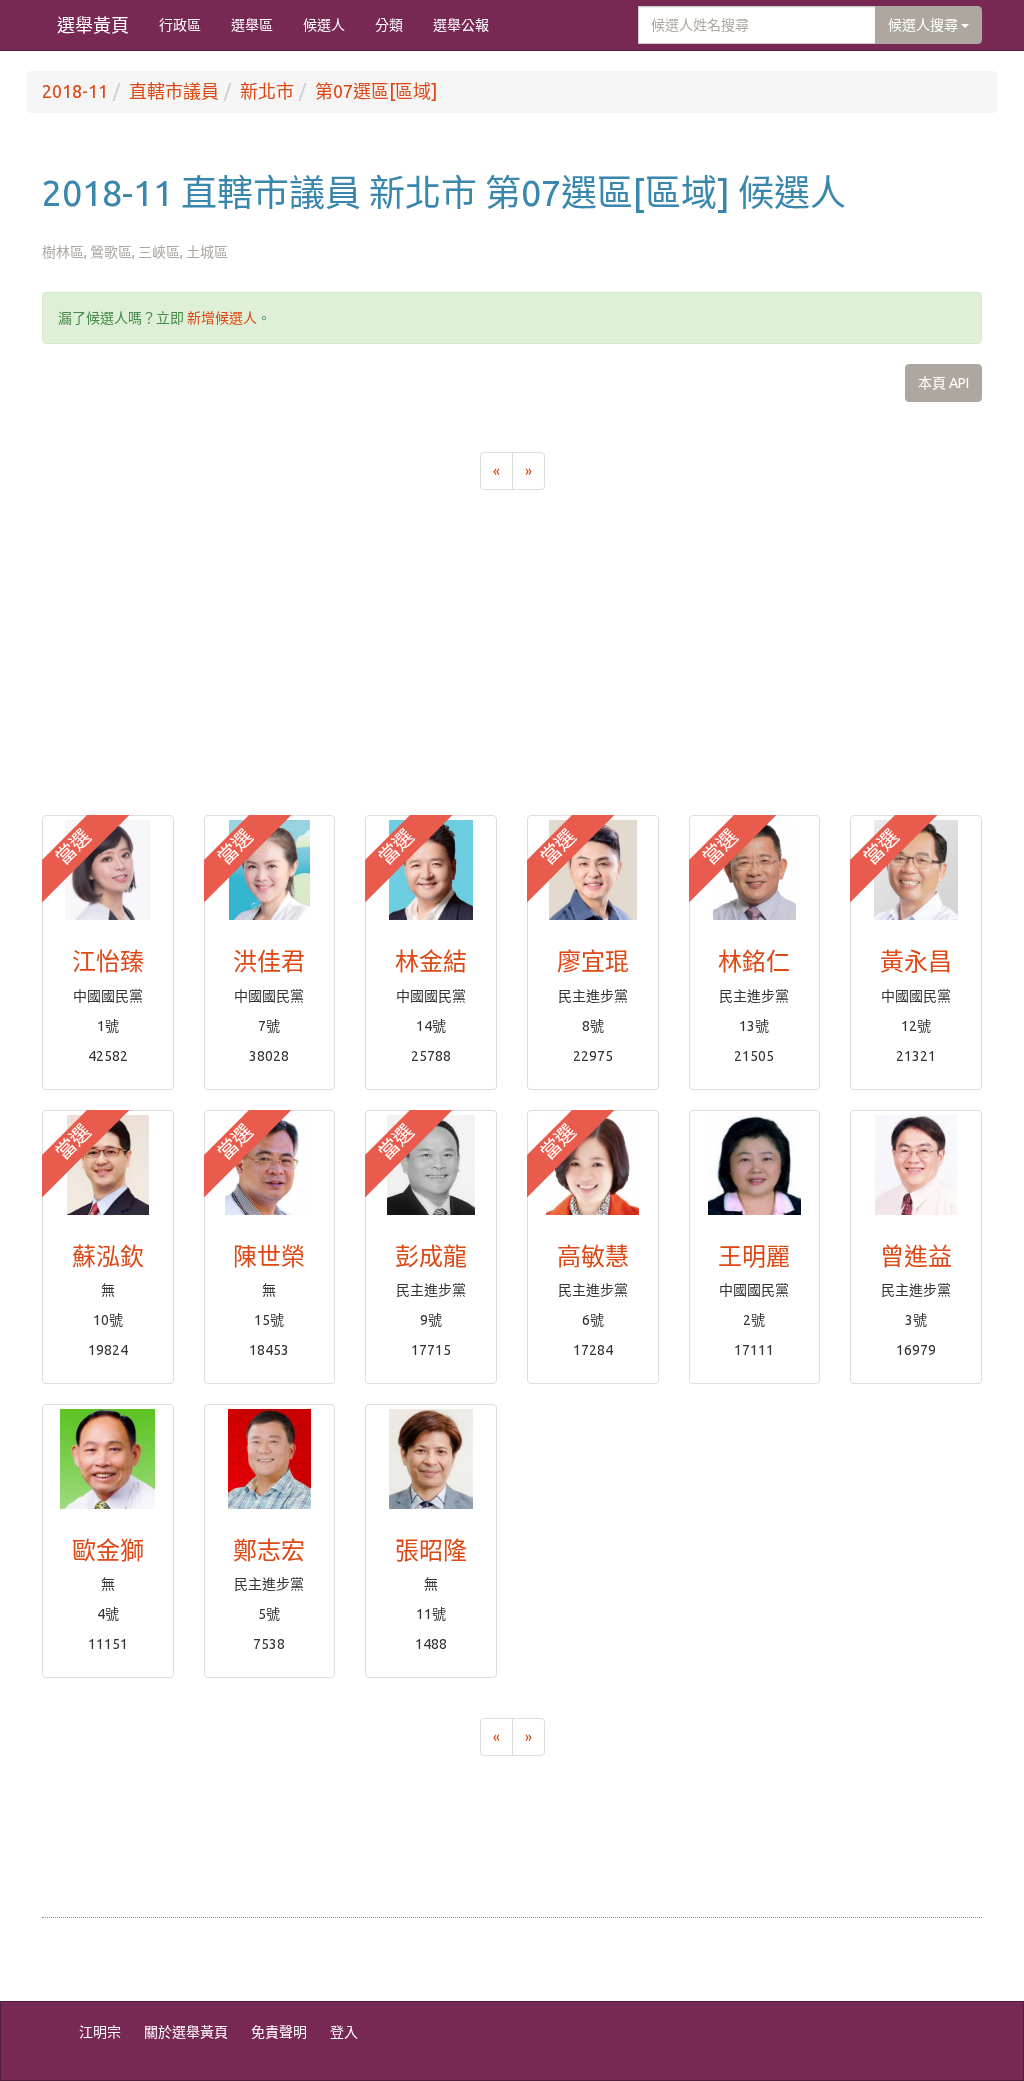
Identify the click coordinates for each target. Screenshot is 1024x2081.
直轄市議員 (174, 91)
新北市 (267, 91)
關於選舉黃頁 (186, 2032)
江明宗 (100, 2032)
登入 (344, 2032)
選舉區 (252, 25)
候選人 (324, 25)
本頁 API (943, 383)
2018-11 (75, 91)
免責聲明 (279, 2032)
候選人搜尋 (924, 25)
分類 (389, 25)
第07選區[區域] (376, 91)
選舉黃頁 (93, 25)
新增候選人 (222, 318)
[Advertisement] (512, 665)
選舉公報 (461, 25)
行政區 (180, 25)
